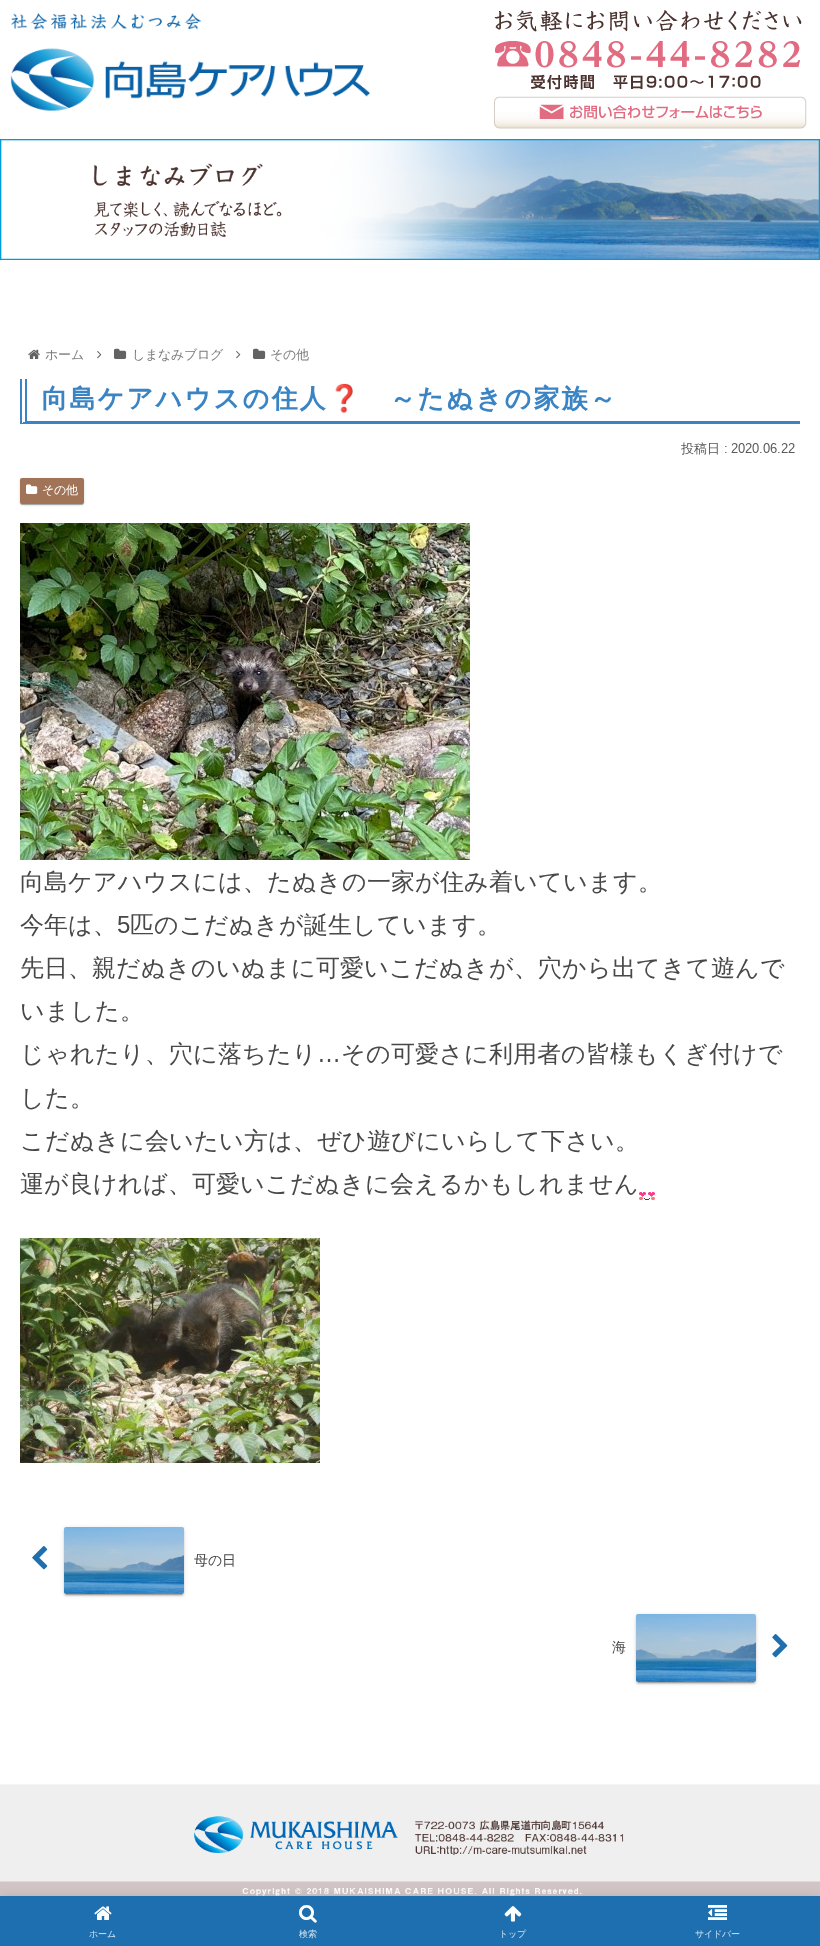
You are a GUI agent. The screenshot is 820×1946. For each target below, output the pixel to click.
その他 (60, 490)
